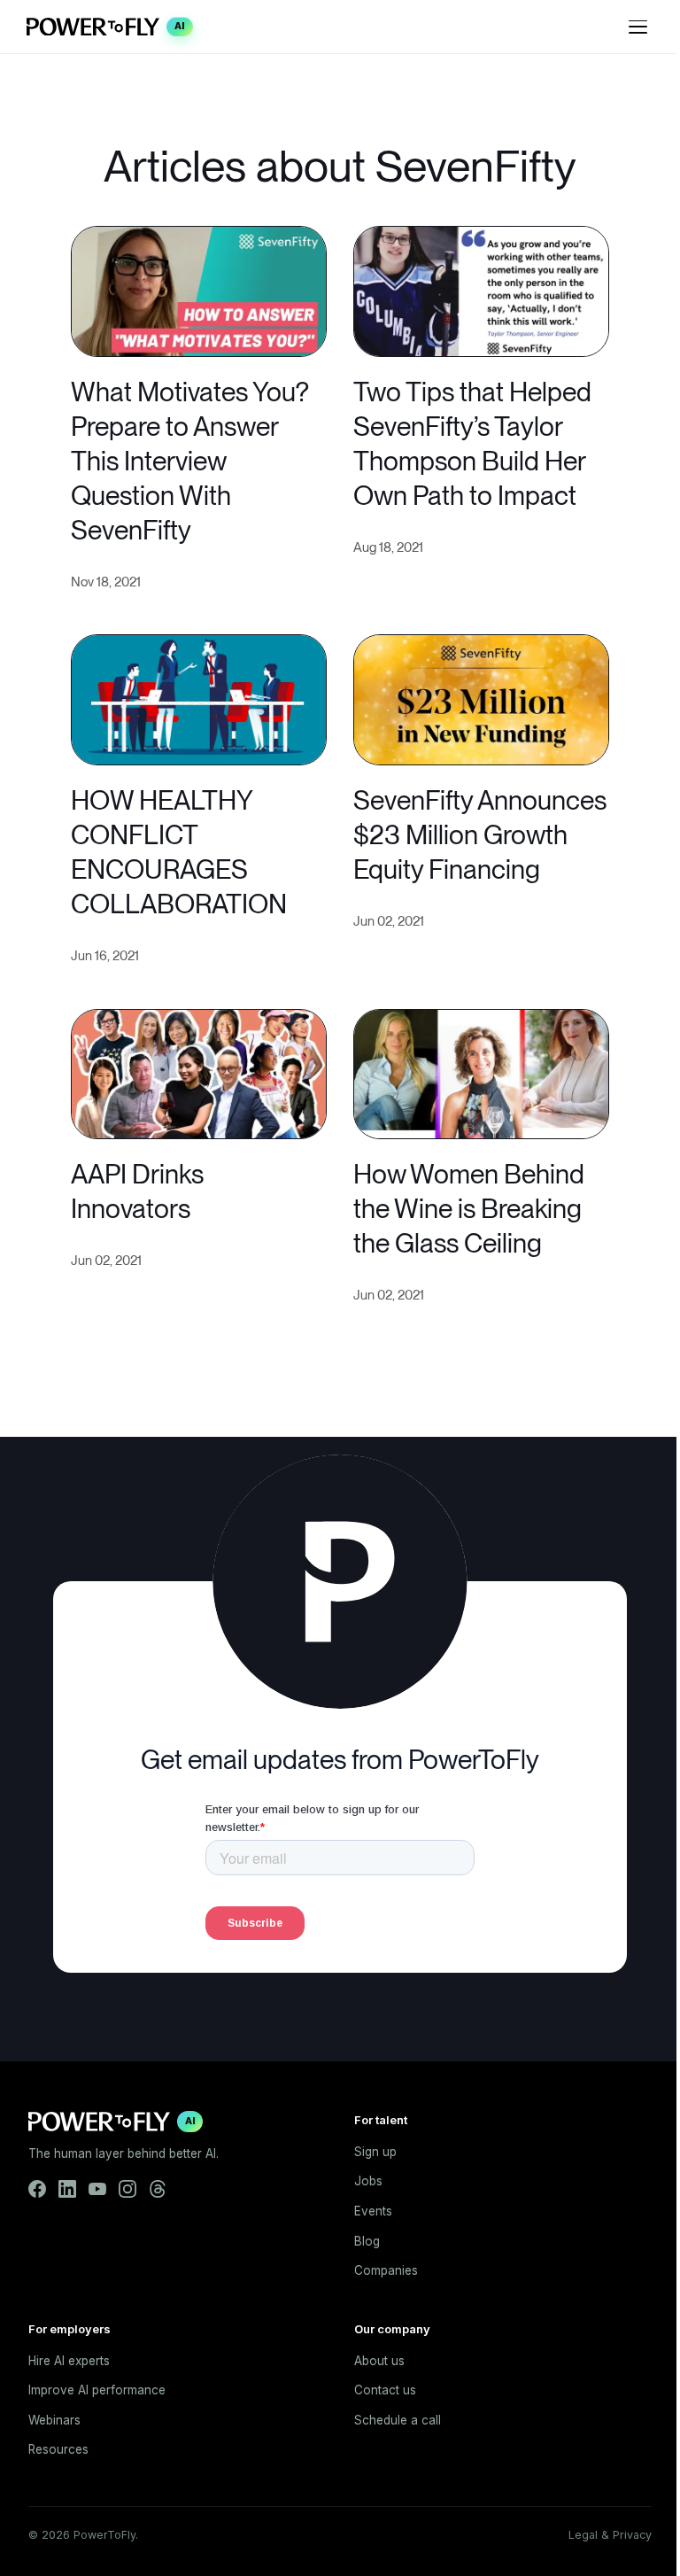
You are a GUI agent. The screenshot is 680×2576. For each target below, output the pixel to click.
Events (373, 2211)
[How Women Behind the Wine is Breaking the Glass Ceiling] (481, 1072)
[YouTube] (97, 2189)
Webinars (54, 2420)
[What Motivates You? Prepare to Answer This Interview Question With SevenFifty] (199, 289)
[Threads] (158, 2189)
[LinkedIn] (67, 2189)
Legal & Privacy (610, 2535)
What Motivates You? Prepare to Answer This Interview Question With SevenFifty (190, 461)
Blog (367, 2241)
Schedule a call (398, 2420)
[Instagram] (127, 2189)
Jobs (368, 2181)
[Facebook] (37, 2189)
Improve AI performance (97, 2390)
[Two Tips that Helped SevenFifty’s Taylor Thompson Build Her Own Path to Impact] (481, 289)
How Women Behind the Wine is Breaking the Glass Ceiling (469, 1208)
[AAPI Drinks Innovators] (199, 1072)
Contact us (385, 2390)
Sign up (375, 2152)
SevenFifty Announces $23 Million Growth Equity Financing (480, 834)
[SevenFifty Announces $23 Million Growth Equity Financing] (481, 698)
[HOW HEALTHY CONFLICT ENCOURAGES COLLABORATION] (199, 698)
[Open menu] (637, 27)
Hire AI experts (69, 2361)
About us (379, 2361)
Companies (386, 2270)
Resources (58, 2449)
